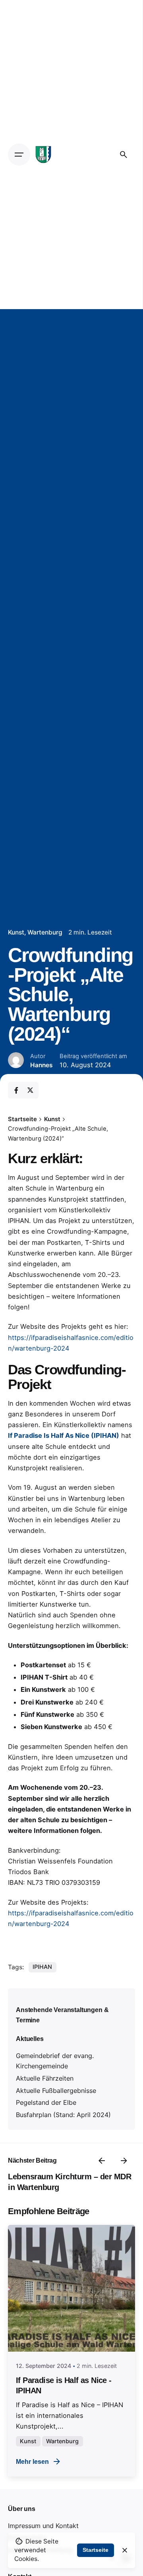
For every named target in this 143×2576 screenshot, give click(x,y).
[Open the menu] (19, 155)
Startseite (96, 2550)
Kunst (16, 932)
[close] (125, 2550)
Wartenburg (45, 932)
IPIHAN (42, 1967)
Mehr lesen (32, 2461)
